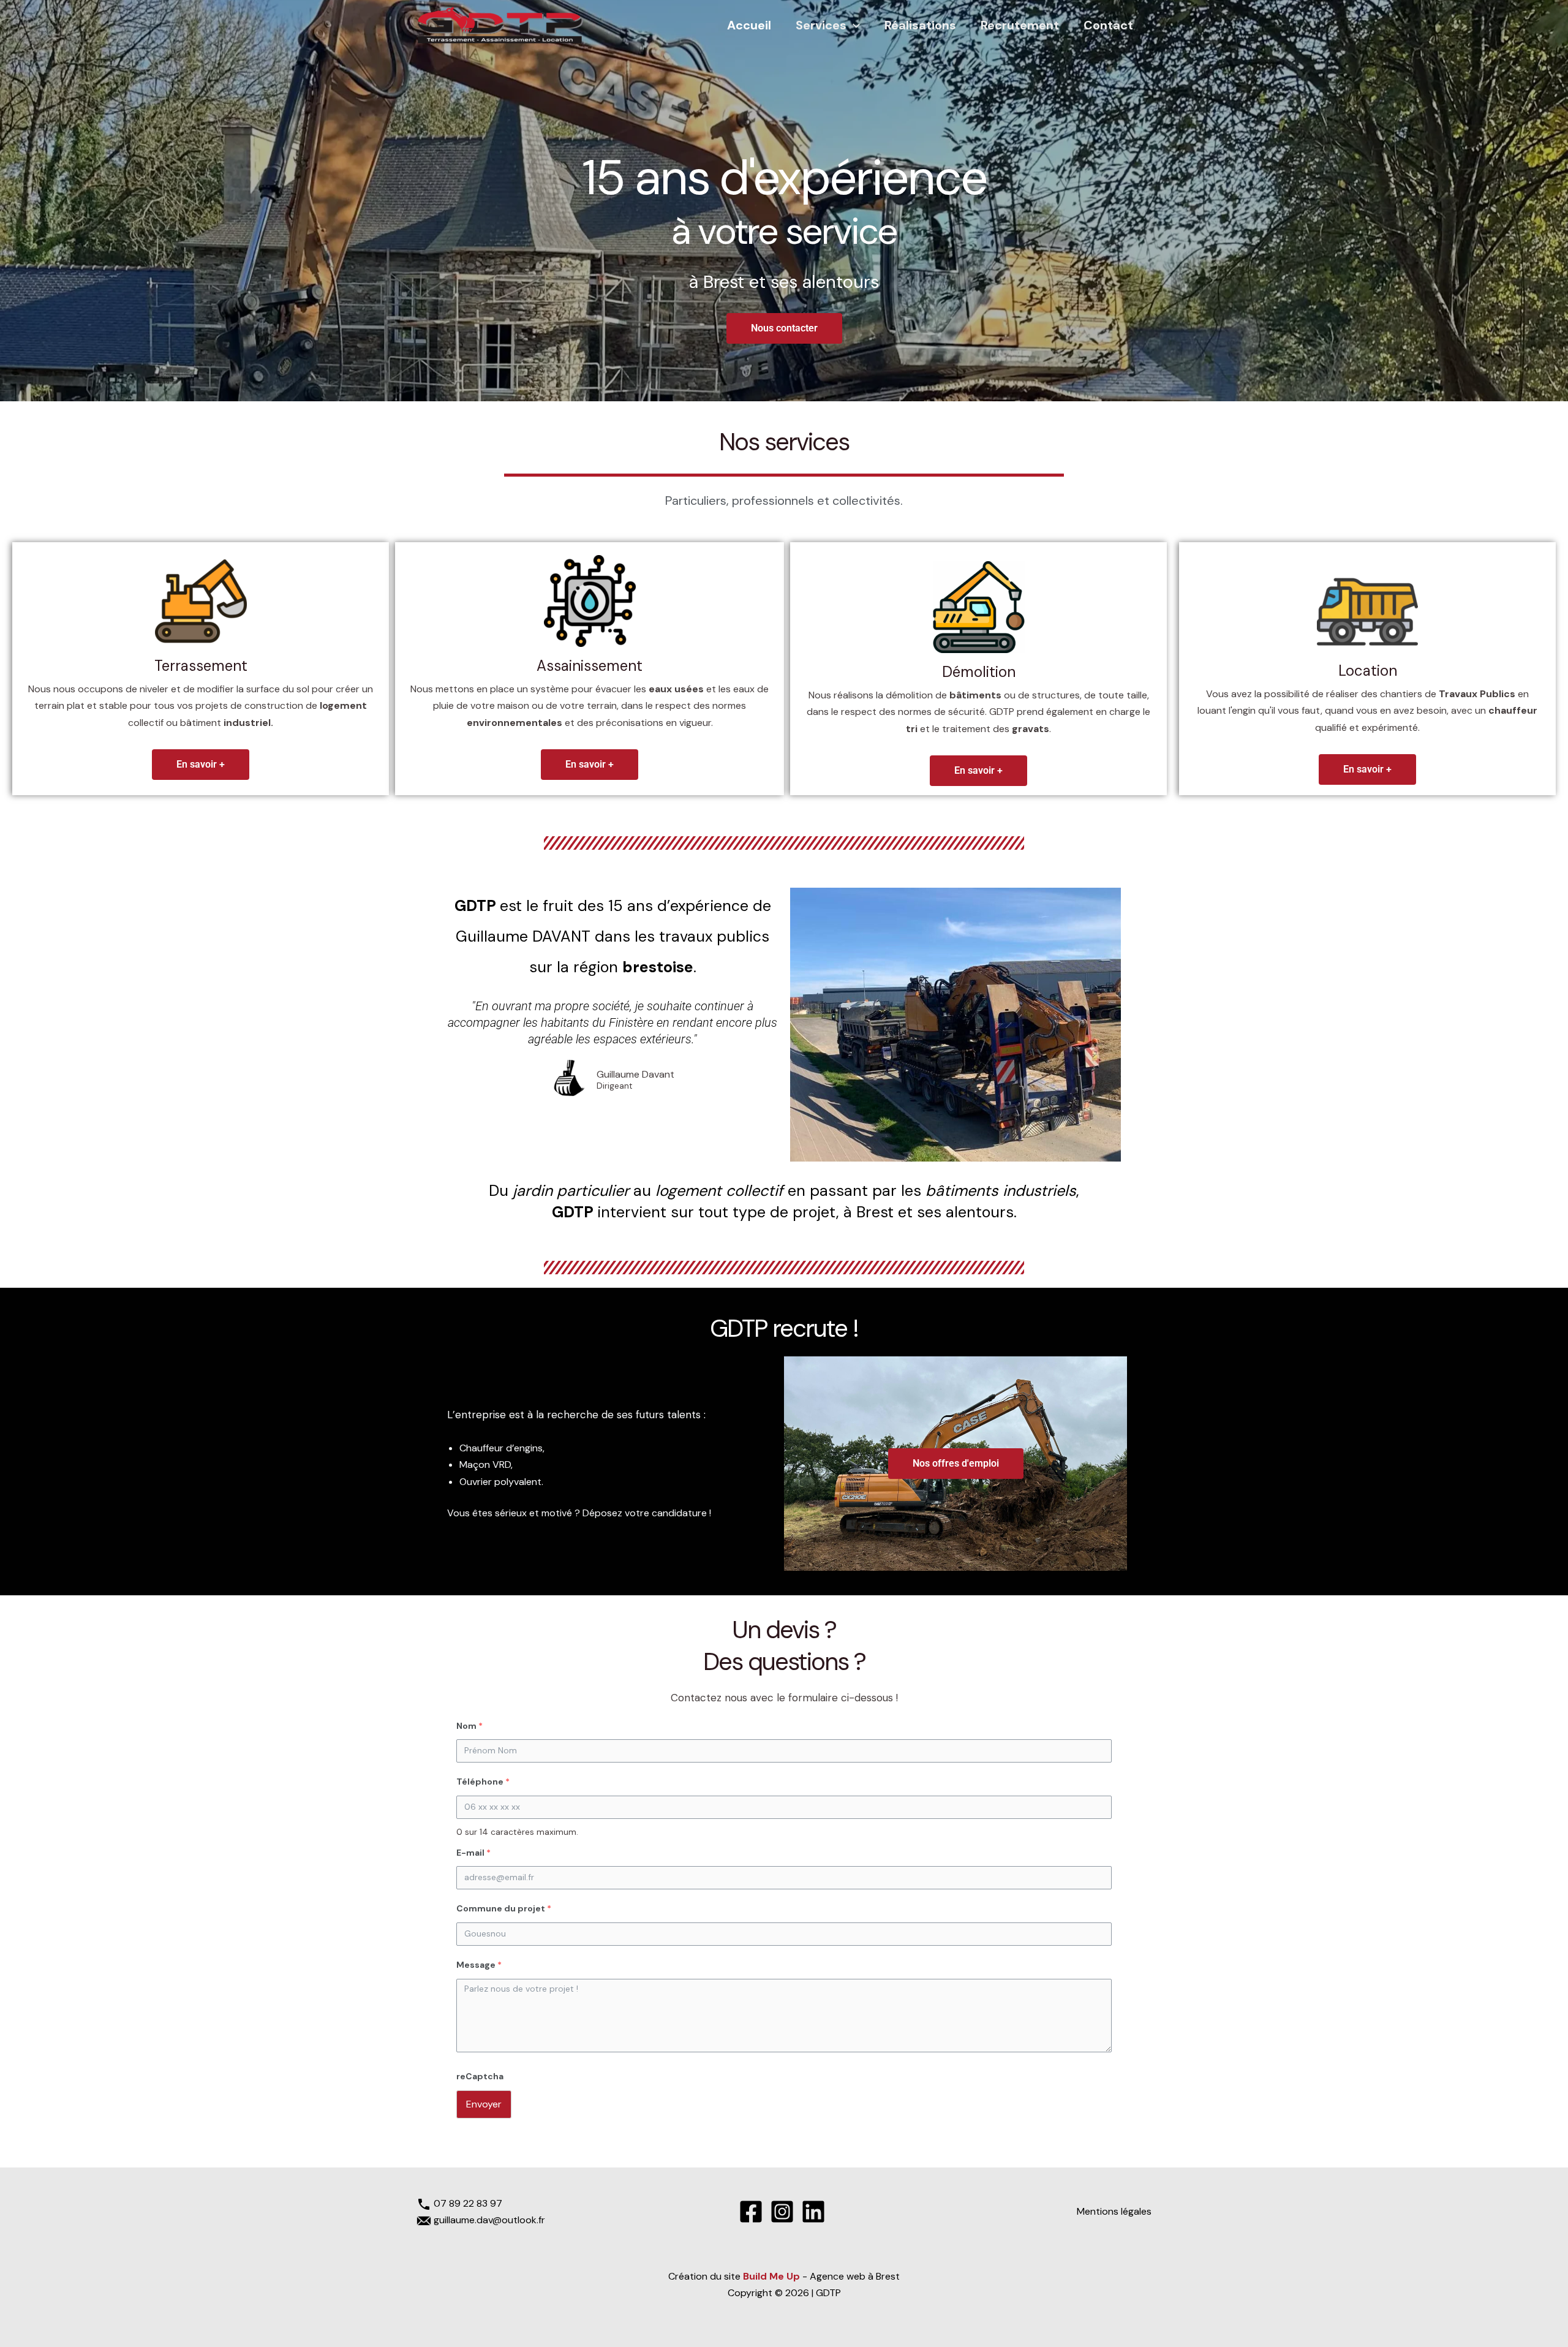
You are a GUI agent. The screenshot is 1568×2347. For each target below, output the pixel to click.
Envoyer (484, 2104)
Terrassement (201, 666)
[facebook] (753, 2212)
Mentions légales (1114, 2211)
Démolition (979, 672)
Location (1368, 671)
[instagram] (784, 2212)
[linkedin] (815, 2212)
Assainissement (590, 666)
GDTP (828, 2293)
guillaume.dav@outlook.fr (489, 2220)
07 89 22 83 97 (468, 2203)
